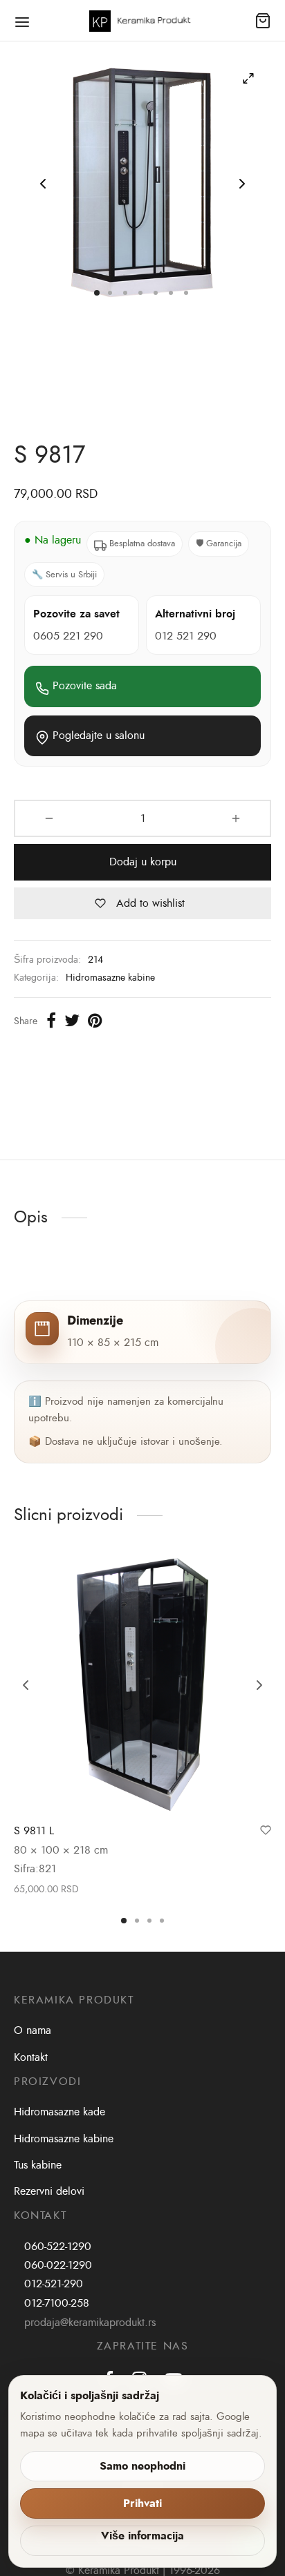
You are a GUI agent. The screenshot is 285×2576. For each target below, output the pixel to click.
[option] (142, 1727)
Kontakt (31, 2057)
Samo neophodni (142, 2466)
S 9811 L (34, 1831)
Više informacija (142, 2536)
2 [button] (137, 1921)
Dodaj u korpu (143, 862)
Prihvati (142, 2503)
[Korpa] (263, 21)
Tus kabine (38, 2165)
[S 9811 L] (142, 1685)
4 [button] (162, 1921)
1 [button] (124, 1921)
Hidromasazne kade (59, 2112)
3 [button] (149, 1921)
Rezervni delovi (49, 2191)
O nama (33, 2030)
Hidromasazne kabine (110, 977)
